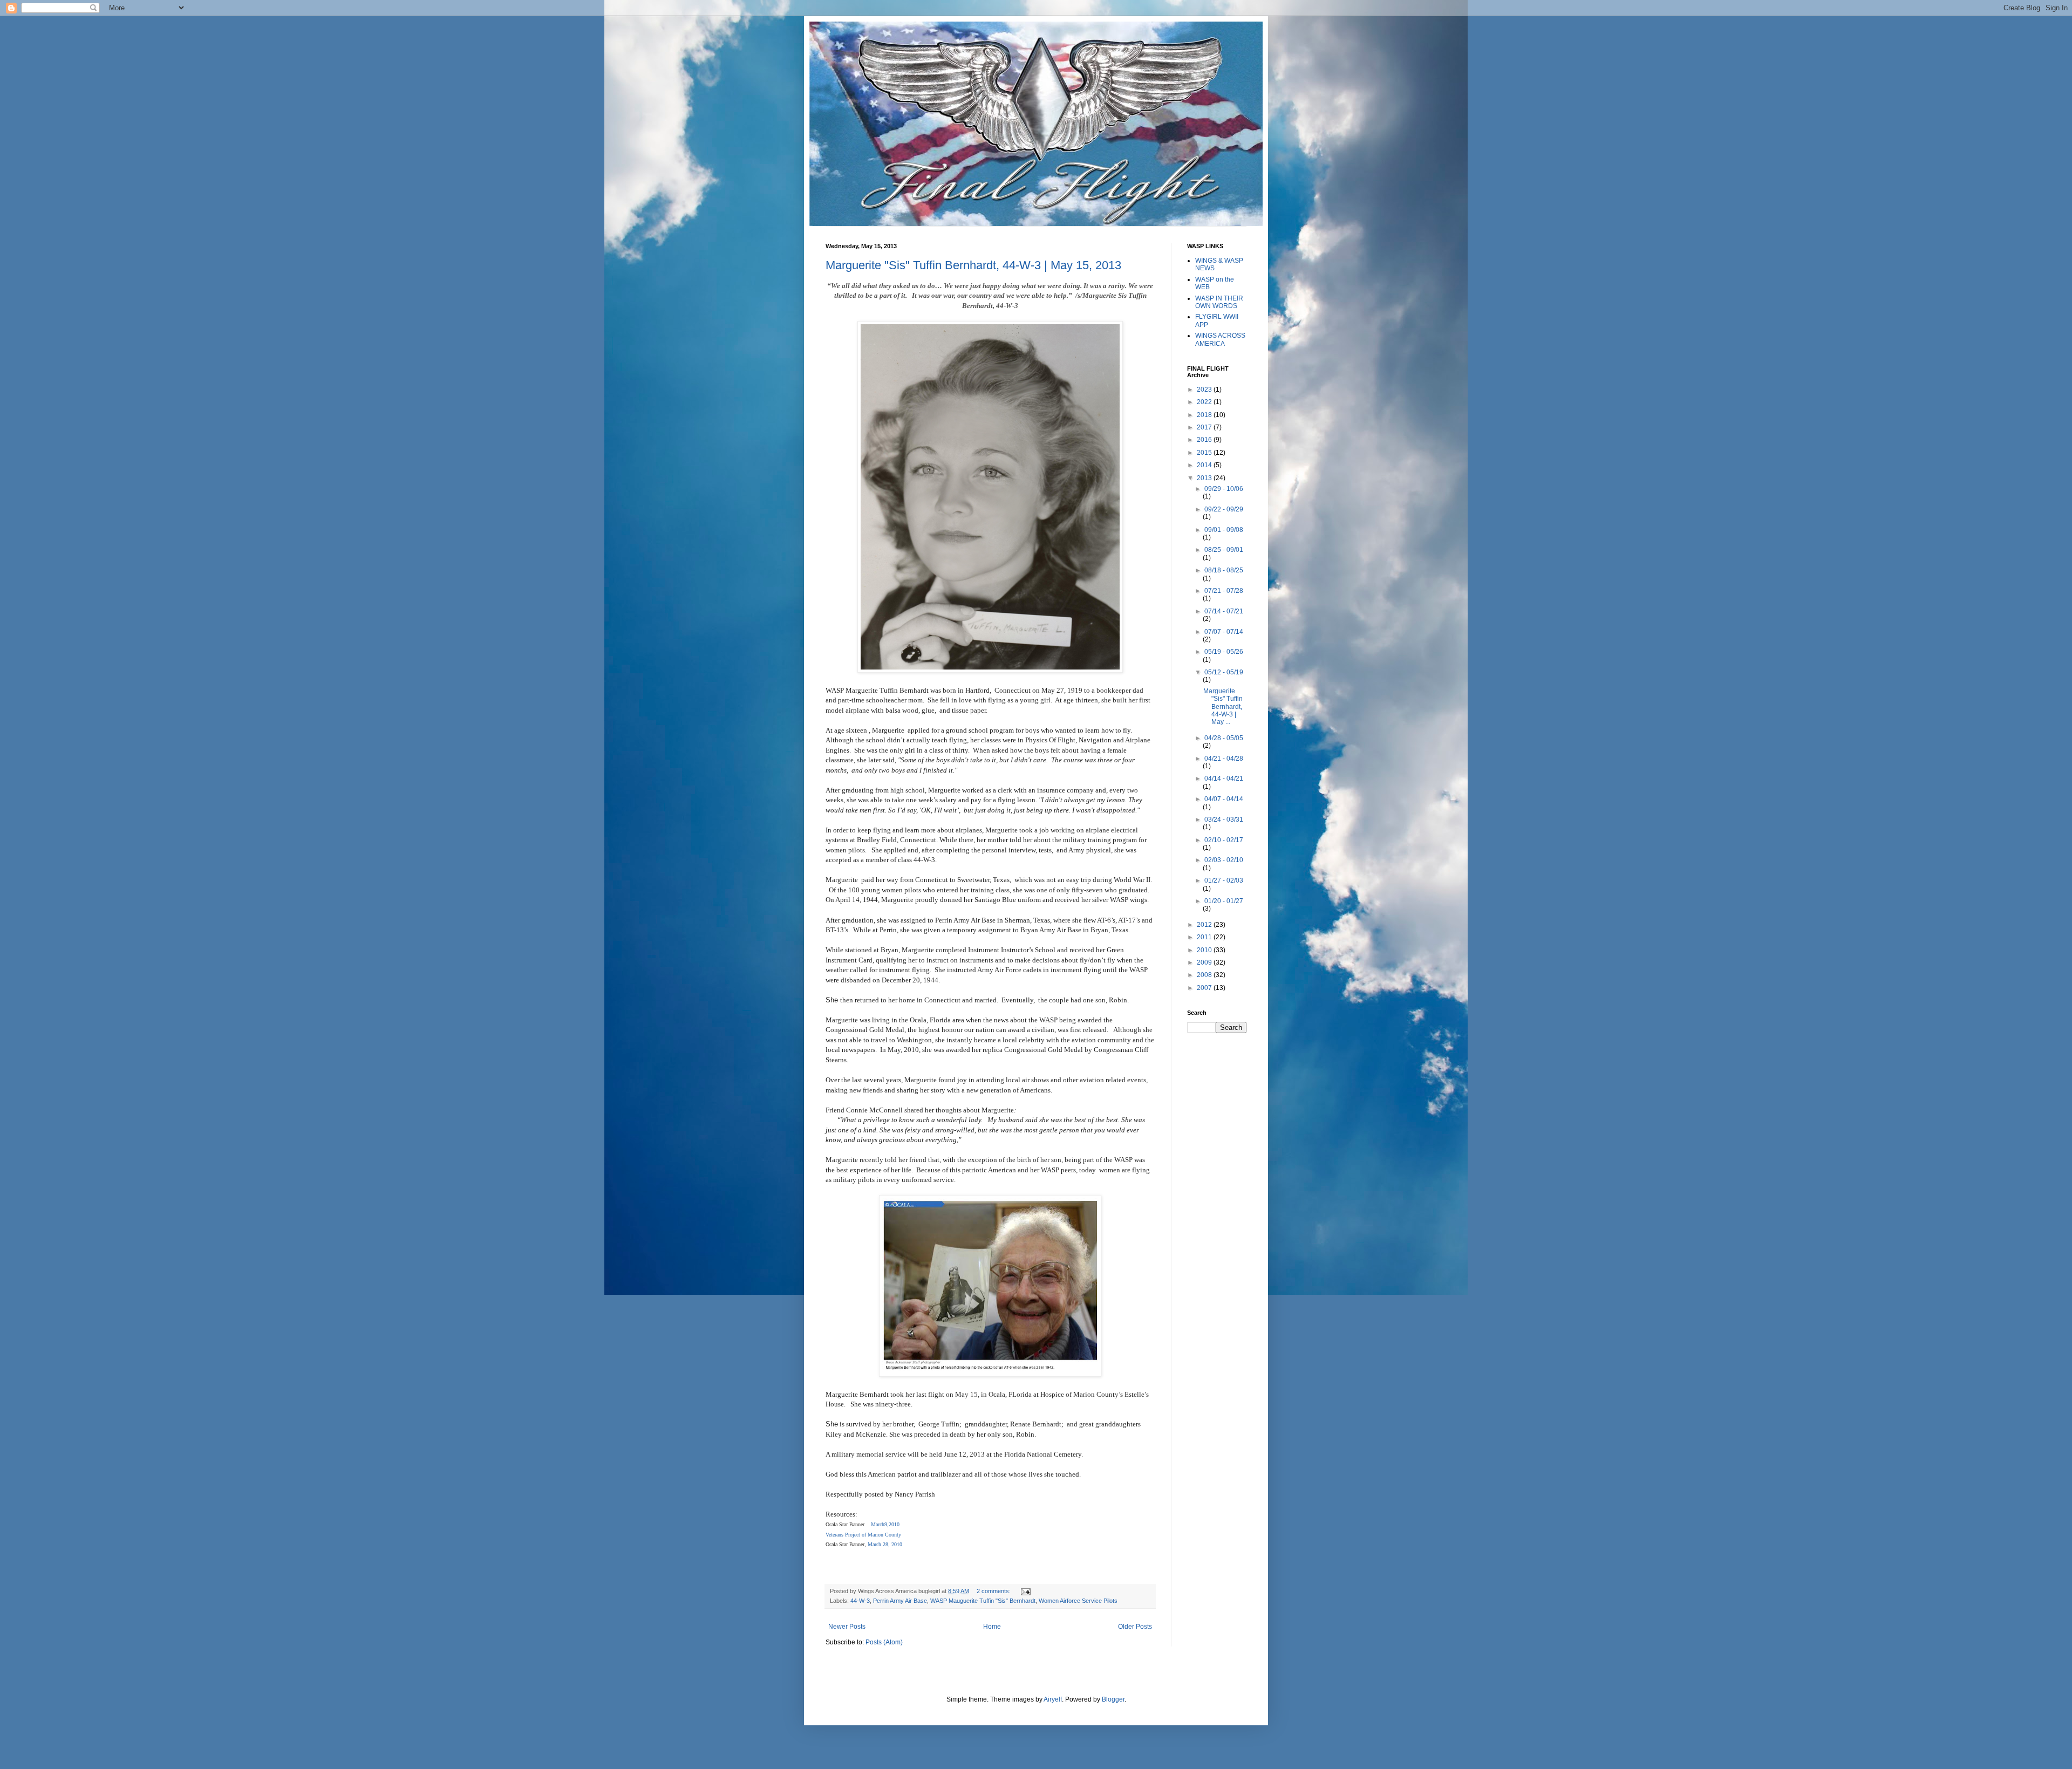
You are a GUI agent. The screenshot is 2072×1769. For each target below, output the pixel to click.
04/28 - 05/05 (1224, 738)
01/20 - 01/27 (1224, 901)
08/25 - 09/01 (1224, 550)
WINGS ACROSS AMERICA (1220, 339)
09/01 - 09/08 (1224, 530)
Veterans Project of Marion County (863, 1535)
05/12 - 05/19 (1224, 672)
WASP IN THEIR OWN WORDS (1219, 302)
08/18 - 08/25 (1224, 570)
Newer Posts (847, 1627)
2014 (1205, 465)
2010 (1205, 950)
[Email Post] (1024, 1591)
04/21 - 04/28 (1224, 759)
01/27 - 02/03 (1224, 880)
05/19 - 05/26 (1224, 652)
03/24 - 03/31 (1224, 819)
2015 (1205, 453)
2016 (1205, 440)
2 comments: (994, 1591)
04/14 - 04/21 (1224, 778)
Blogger (1113, 1699)
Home (992, 1627)
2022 (1205, 402)
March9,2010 (887, 1524)
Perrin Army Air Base (900, 1601)
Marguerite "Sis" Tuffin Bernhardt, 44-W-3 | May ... (1223, 707)
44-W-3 (860, 1601)
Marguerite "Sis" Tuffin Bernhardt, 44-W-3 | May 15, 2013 (973, 265)
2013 (1205, 478)
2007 (1205, 988)
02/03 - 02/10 (1224, 860)
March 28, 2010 (884, 1544)
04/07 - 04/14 (1224, 799)
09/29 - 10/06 (1224, 489)
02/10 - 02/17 (1224, 840)
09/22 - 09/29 (1224, 509)
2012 (1205, 925)
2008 (1205, 975)
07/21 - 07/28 (1224, 591)
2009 (1205, 962)
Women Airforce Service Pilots (1078, 1601)
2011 (1205, 937)
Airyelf (1053, 1699)
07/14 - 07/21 (1224, 611)
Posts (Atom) (884, 1642)
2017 (1205, 427)
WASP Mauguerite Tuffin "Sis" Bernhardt (983, 1601)
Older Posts (1135, 1627)
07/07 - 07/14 (1224, 632)
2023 (1205, 390)
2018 (1205, 415)
